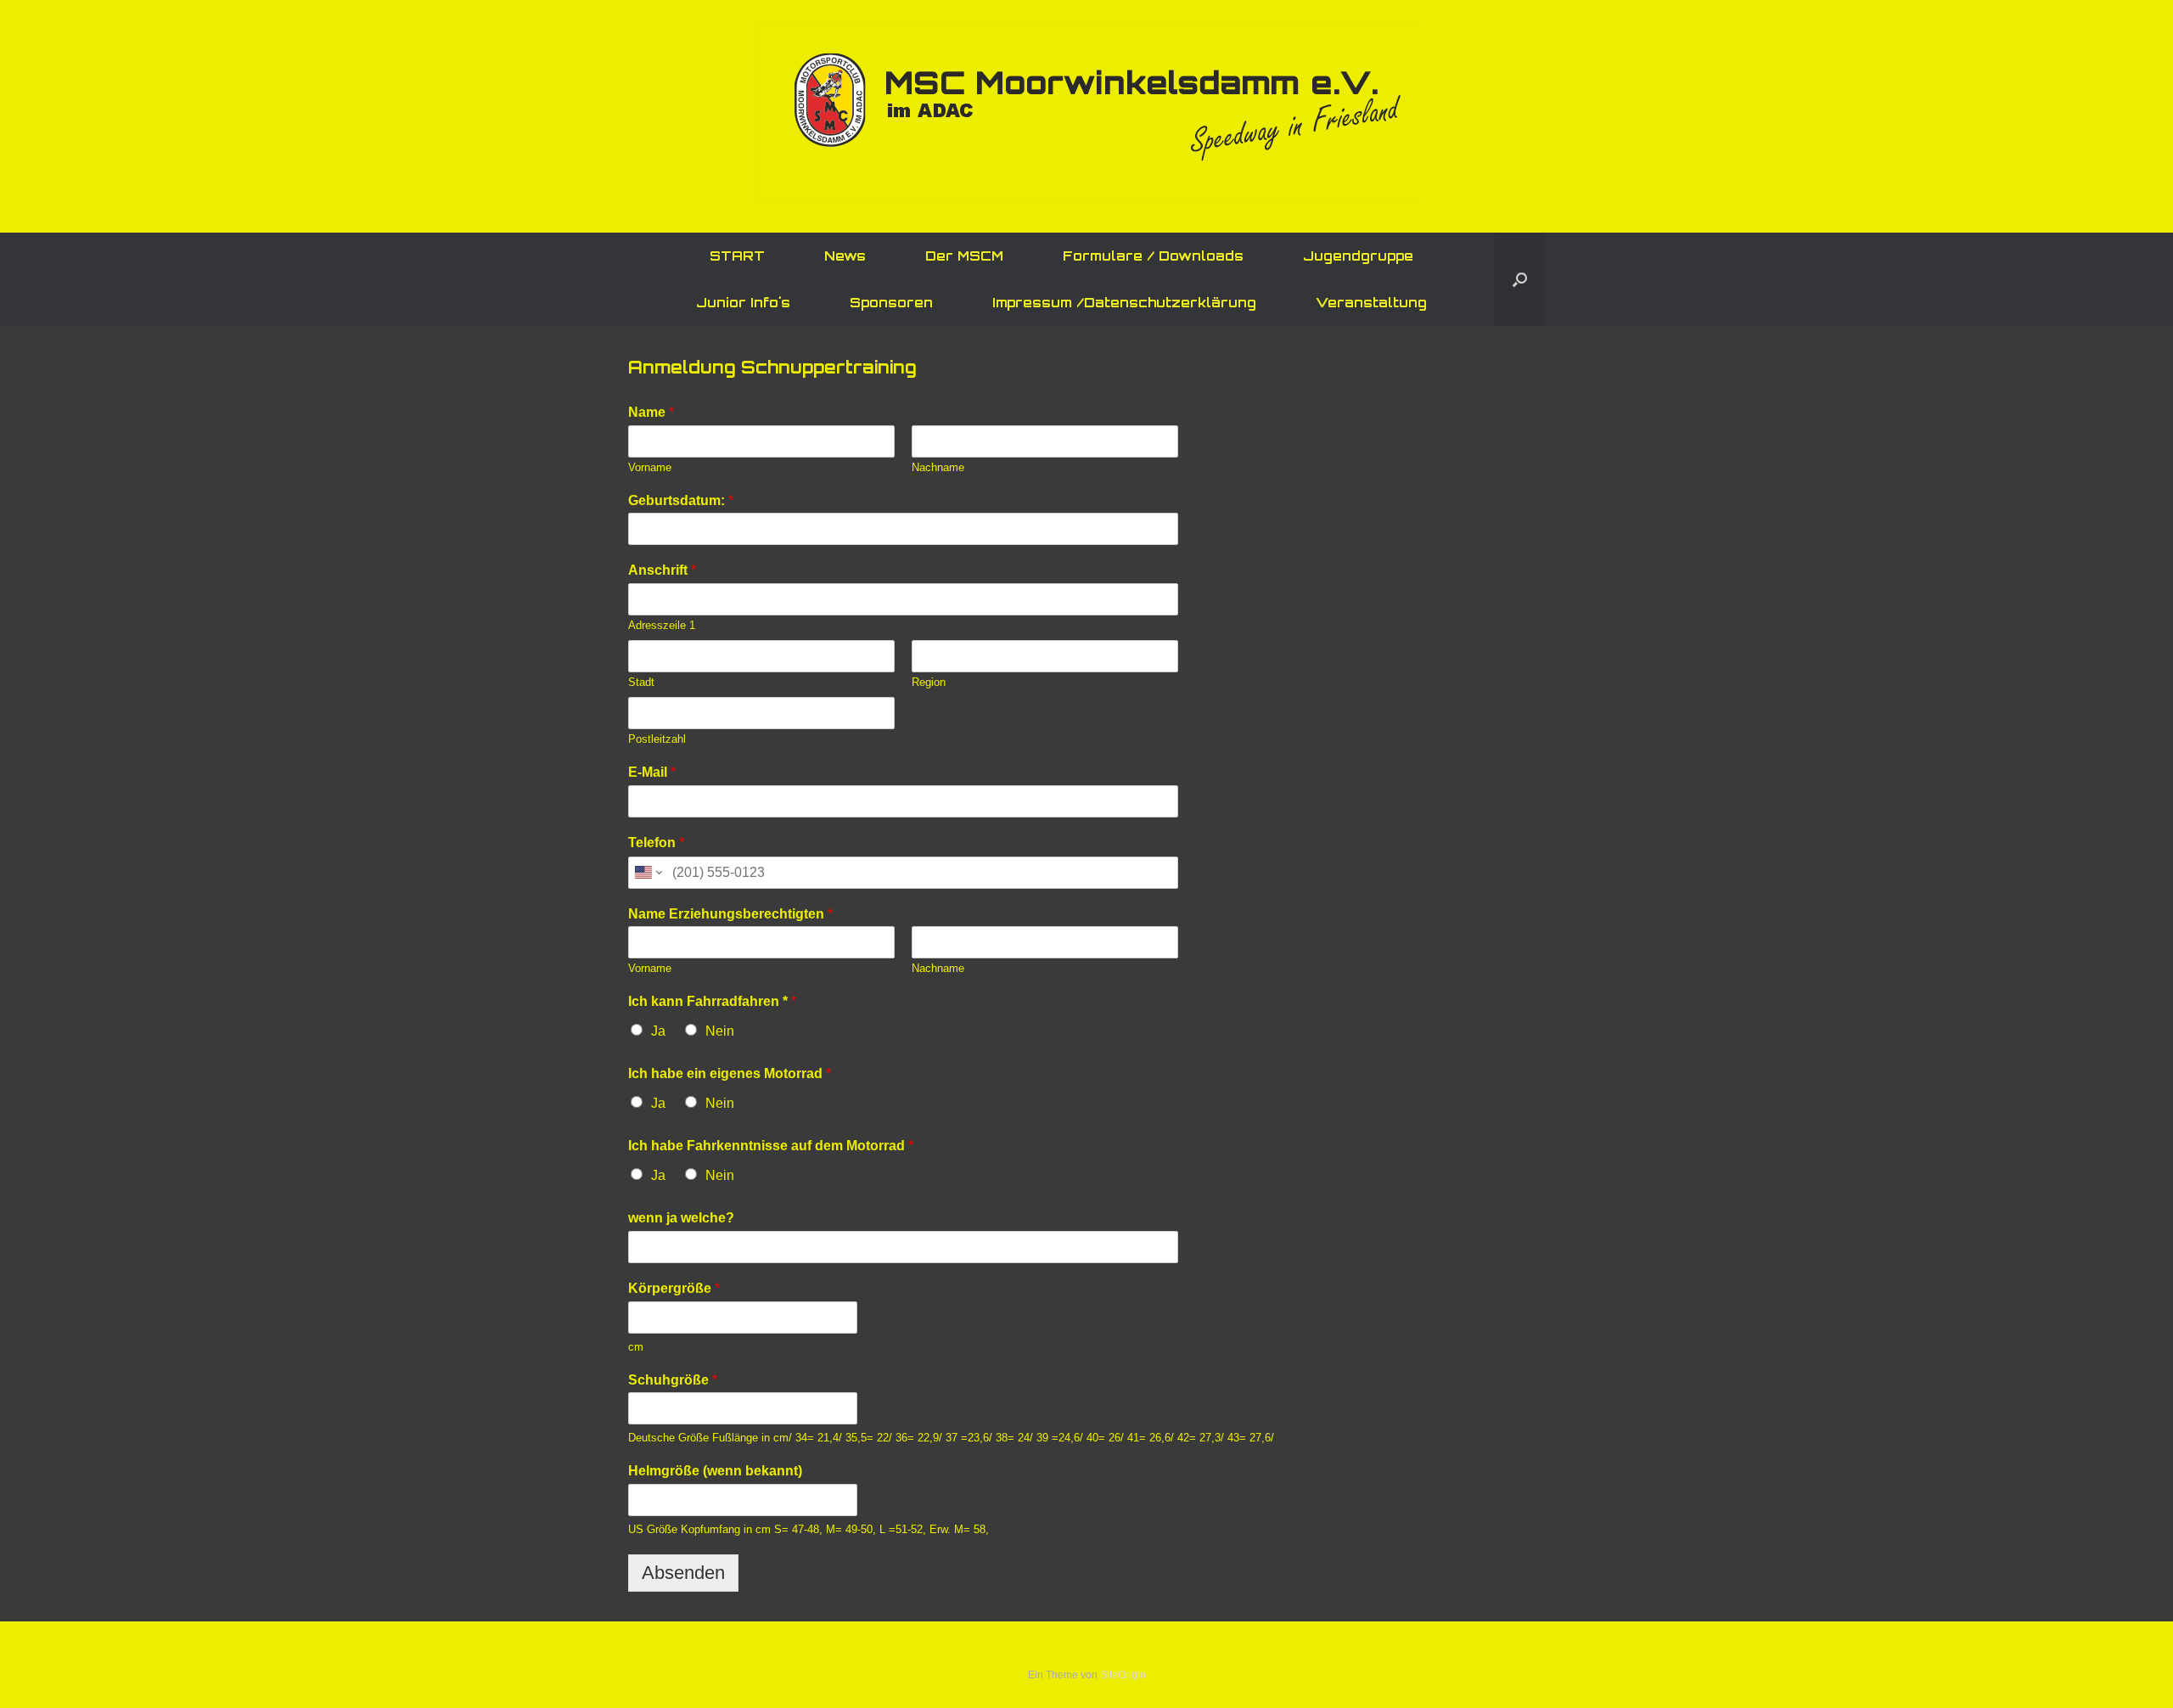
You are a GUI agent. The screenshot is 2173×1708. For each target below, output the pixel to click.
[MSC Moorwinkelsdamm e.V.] (1086, 111)
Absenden (683, 1573)
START (737, 256)
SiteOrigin (1123, 1675)
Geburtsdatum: (681, 500)
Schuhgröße (673, 1380)
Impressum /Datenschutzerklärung (1124, 303)
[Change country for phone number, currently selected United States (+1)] (647, 873)
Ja (658, 1031)
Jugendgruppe (1358, 256)
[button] (1520, 279)
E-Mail (652, 772)
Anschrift (662, 570)
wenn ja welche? (681, 1218)
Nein (720, 1031)
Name (651, 412)
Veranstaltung (1371, 303)
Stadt (641, 682)
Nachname (938, 467)
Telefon (656, 843)
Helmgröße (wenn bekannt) (715, 1471)
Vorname (650, 467)
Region (929, 682)
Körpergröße (674, 1288)
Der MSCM (964, 256)
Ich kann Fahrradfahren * (712, 1001)
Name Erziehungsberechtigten (730, 914)
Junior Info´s (743, 303)
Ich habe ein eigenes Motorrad (730, 1073)
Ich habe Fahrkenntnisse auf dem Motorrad (771, 1146)
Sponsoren (891, 303)
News (845, 256)
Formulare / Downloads (1153, 256)
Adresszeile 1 (662, 625)
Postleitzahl (657, 739)
